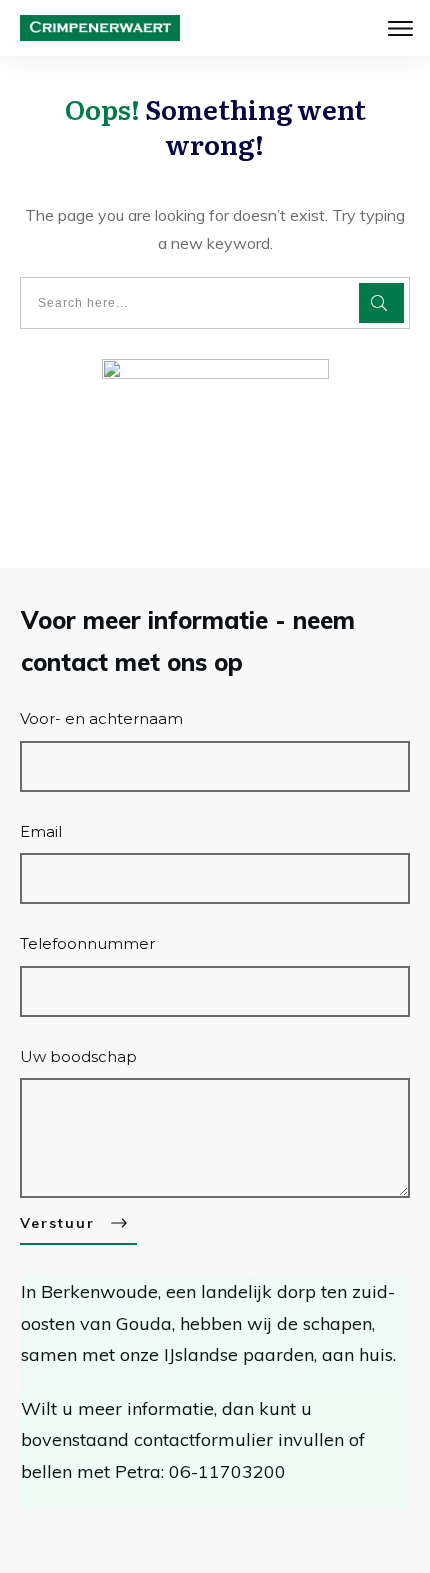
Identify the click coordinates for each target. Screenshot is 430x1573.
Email (41, 831)
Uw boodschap (78, 1056)
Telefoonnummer (87, 943)
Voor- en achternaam (101, 718)
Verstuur (57, 1223)
